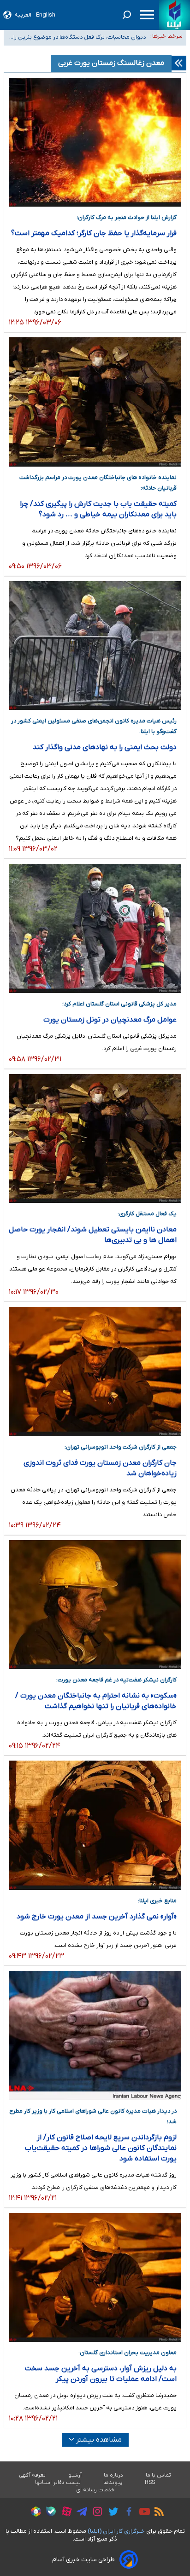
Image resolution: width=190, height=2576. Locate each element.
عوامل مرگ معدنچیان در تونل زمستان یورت (110, 1020)
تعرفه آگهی (33, 2475)
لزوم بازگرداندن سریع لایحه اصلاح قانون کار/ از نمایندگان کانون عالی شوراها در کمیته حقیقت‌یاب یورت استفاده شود (101, 2148)
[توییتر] (111, 2513)
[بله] (49, 2513)
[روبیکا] (34, 2513)
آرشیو (75, 2475)
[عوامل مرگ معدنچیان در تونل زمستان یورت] (95, 928)
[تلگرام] (80, 2513)
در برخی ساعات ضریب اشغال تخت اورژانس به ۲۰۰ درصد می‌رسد (77, 42)
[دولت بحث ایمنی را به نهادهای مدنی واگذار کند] (95, 646)
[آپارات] (64, 2513)
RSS (150, 2483)
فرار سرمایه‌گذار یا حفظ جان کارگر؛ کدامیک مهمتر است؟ (94, 233)
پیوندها (113, 2483)
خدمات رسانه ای (95, 2490)
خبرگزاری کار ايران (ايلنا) (116, 2531)
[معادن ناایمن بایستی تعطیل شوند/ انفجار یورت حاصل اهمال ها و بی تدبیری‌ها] (95, 1139)
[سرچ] (127, 15)
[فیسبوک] (127, 2513)
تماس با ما (159, 2475)
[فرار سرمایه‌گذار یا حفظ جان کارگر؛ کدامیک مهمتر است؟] (95, 142)
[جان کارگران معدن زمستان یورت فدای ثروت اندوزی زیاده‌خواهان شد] (95, 1372)
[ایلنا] (175, 15)
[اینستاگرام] (95, 2513)
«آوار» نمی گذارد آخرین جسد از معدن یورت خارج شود (97, 1917)
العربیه (23, 15)
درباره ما (114, 2475)
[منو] (147, 15)
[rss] (157, 2513)
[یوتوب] (142, 2513)
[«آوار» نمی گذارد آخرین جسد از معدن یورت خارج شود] (95, 1825)
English (46, 15)
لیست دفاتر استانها (58, 2483)
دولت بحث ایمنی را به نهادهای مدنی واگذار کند (105, 747)
